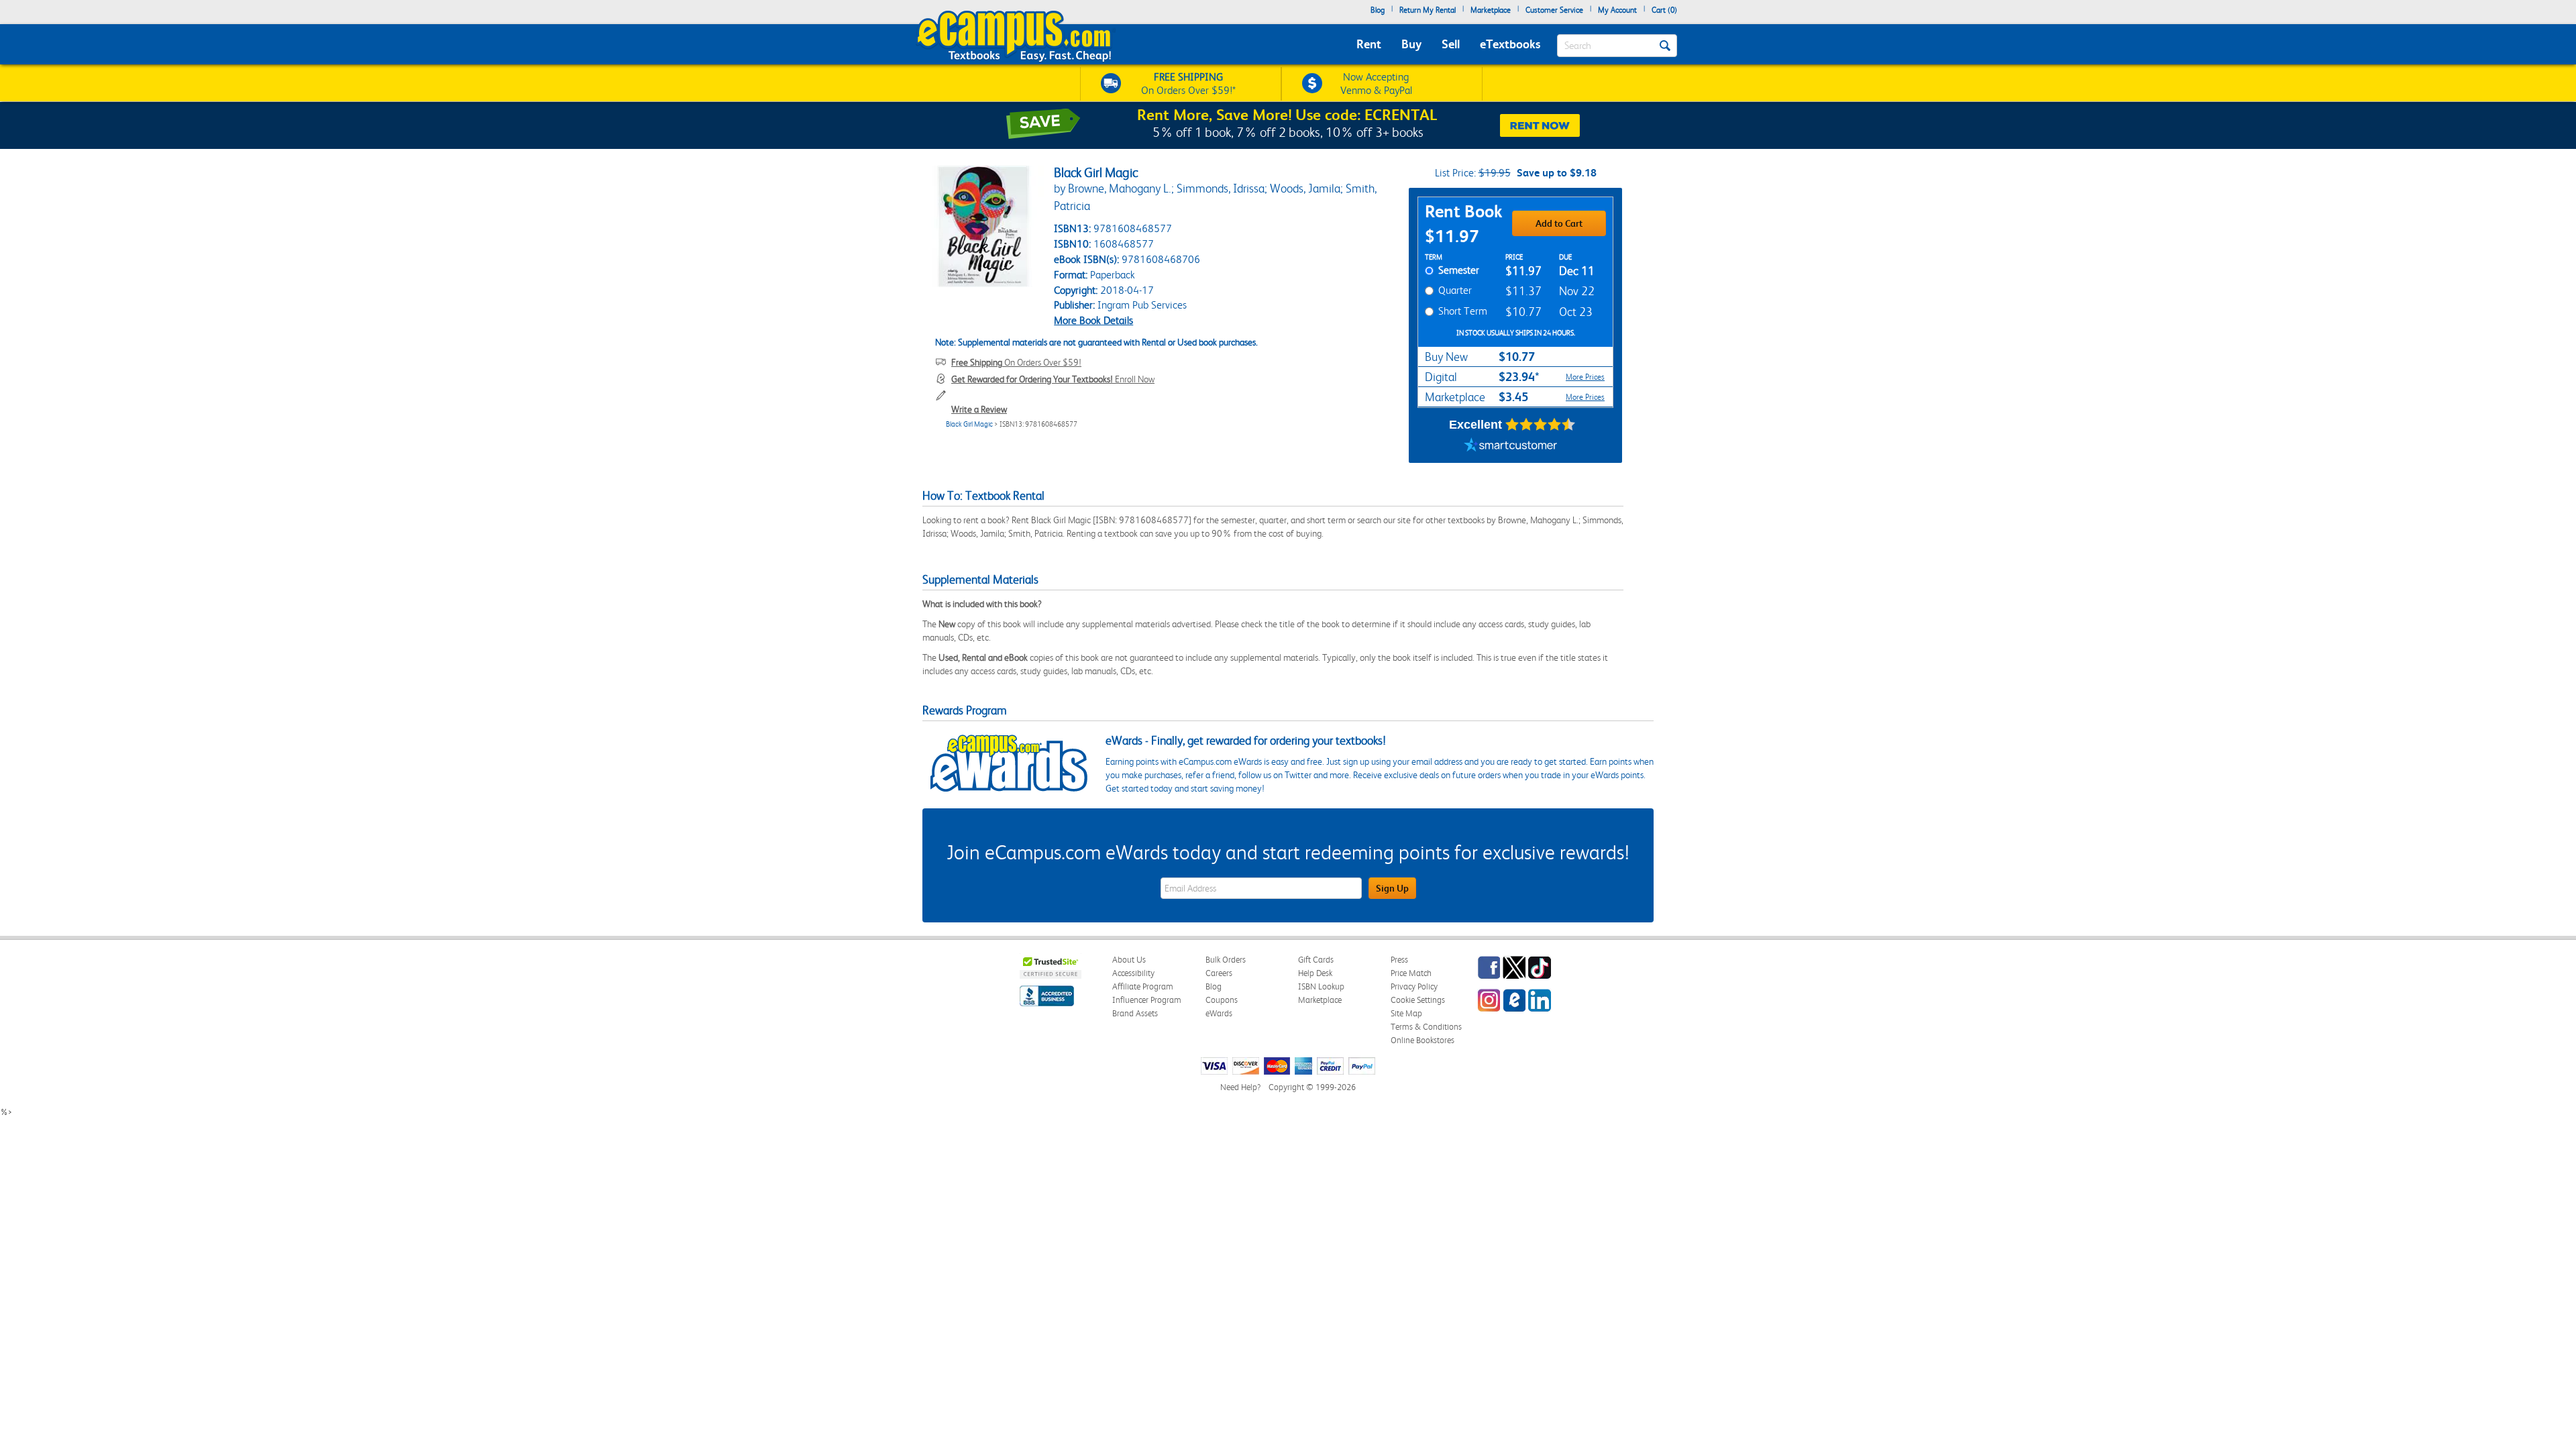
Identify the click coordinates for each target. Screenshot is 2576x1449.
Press (1399, 960)
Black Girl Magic (969, 424)
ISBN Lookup (1321, 986)
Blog (1378, 10)
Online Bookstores (1423, 1040)
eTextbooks (1510, 44)
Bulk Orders (1226, 960)
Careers (1219, 973)
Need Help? (1240, 1087)
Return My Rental (1428, 10)
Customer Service (1554, 10)
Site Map (1406, 1013)
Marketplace (1491, 10)
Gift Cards (1316, 960)
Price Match (1411, 973)
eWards (1219, 1013)
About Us (1129, 960)
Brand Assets (1135, 1013)
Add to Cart (1559, 223)
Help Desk (1315, 973)
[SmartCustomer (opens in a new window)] (1511, 446)
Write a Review (979, 409)
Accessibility (1133, 973)
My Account (1617, 10)
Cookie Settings (1418, 1000)
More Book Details (1093, 320)
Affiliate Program (1143, 986)
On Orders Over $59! (1016, 362)
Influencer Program (1147, 1000)
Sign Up (1392, 888)
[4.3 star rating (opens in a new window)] (1541, 425)
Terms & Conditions (1426, 1027)
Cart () (1664, 10)
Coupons (1222, 1000)
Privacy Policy (1414, 986)
